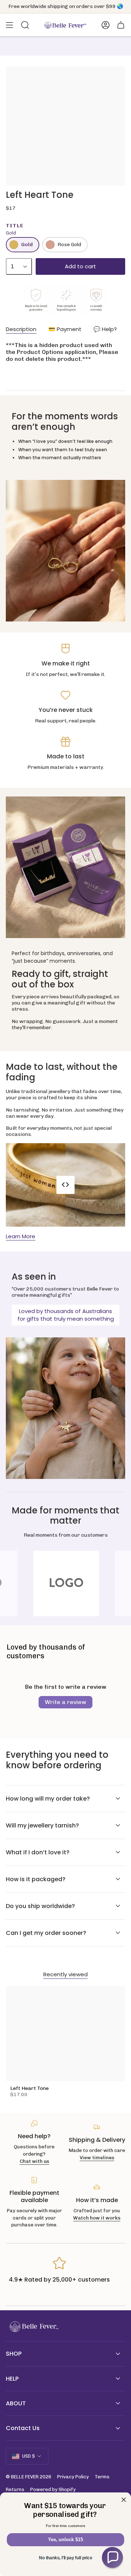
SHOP (14, 2354)
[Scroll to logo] (65, 1583)
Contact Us (23, 2428)
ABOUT (16, 2403)
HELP (12, 2379)
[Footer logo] (33, 2327)
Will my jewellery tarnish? (42, 1825)
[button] (112, 2557)
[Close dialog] (124, 2500)
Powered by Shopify (53, 2489)
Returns (15, 2489)
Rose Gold (69, 244)
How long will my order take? (48, 1799)
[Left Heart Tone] (65, 2034)
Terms (102, 2477)
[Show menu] (9, 25)
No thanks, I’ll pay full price (65, 2558)
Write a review (65, 1702)
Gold (27, 244)
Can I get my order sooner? (46, 1933)
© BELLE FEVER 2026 (29, 2477)
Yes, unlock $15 (65, 2540)
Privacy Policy (73, 2477)
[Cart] (121, 25)
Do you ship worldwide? (40, 1906)
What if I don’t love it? (38, 1852)
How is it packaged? (36, 1879)
